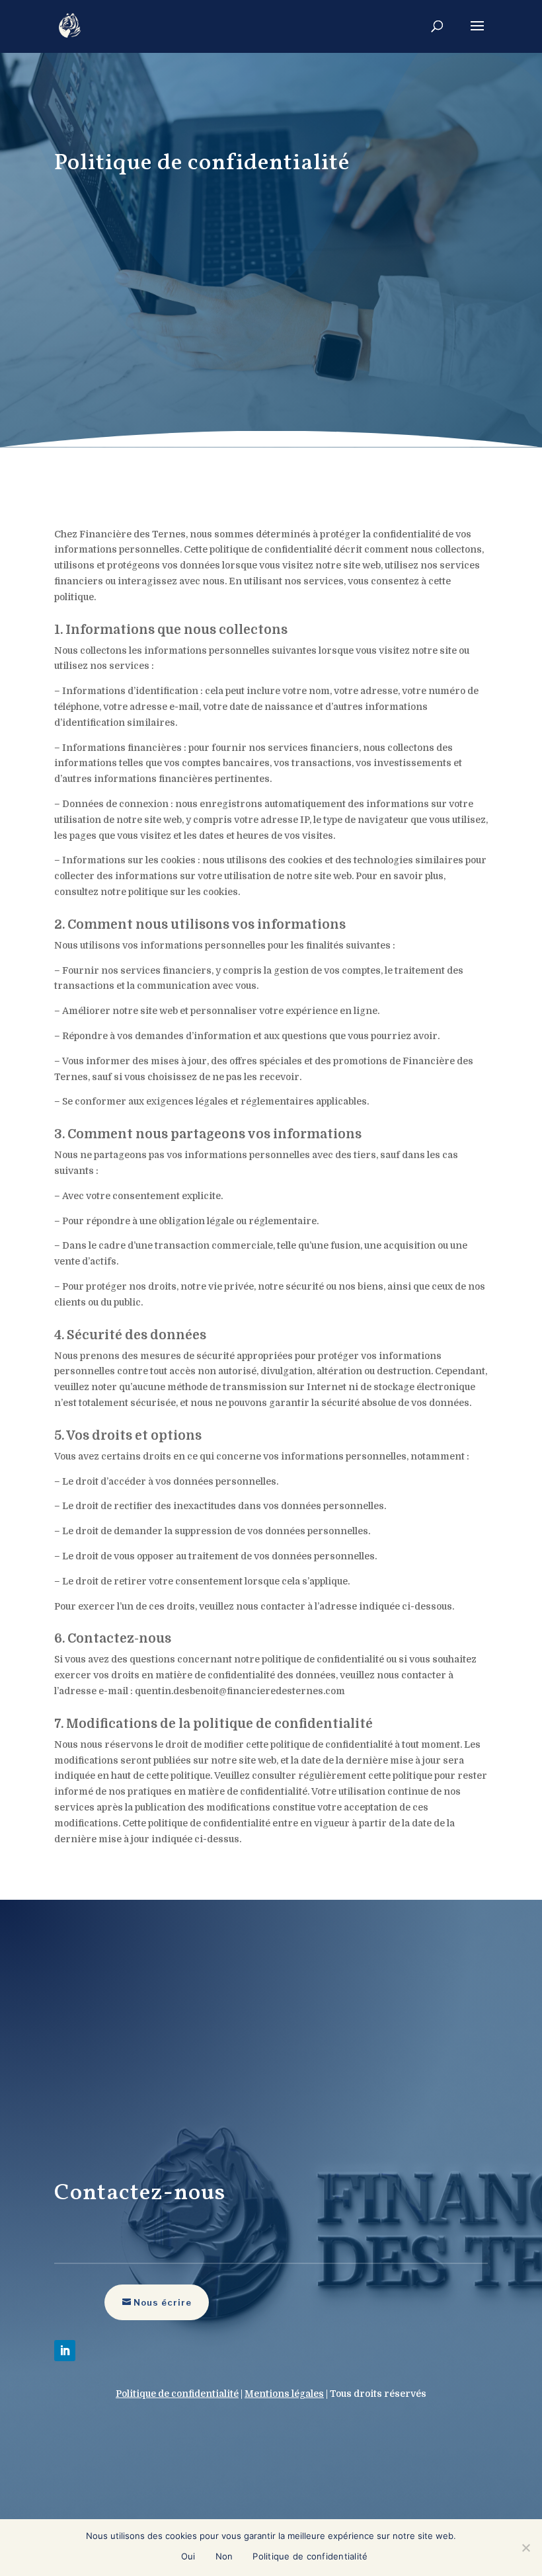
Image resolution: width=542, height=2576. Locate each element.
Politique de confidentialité (310, 2556)
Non (224, 2556)
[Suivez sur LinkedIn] (65, 2351)
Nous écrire (163, 2302)
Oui (188, 2556)
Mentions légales (284, 2394)
